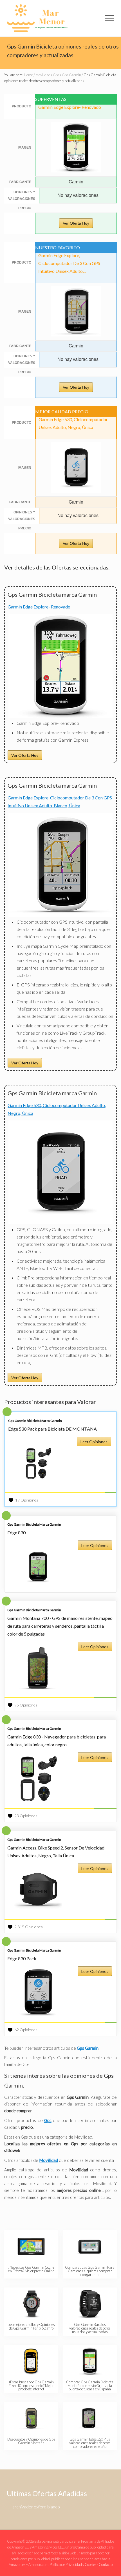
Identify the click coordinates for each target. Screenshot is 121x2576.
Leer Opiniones (94, 1442)
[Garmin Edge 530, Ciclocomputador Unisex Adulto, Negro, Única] (60, 1222)
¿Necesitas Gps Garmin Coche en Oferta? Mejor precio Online (31, 2269)
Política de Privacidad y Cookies (73, 2565)
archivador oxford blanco (36, 2507)
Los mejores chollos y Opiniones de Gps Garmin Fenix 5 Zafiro (31, 2326)
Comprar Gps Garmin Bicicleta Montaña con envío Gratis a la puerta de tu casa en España (90, 2386)
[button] (110, 18)
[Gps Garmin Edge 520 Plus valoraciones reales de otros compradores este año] (90, 2418)
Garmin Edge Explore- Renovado (39, 607)
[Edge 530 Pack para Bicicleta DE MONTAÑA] (38, 1463)
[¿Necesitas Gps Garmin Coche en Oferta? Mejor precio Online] (31, 2247)
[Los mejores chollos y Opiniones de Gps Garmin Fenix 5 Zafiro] (31, 2304)
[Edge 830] (38, 1567)
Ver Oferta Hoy (76, 223)
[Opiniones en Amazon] (60, 1492)
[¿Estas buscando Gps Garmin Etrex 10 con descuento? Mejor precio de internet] (31, 2361)
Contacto (106, 2565)
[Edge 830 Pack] (38, 1993)
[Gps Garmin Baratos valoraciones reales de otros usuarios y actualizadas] (90, 2304)
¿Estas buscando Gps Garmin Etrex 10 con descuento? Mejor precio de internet (31, 2386)
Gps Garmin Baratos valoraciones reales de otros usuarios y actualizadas (90, 2328)
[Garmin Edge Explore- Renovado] (60, 716)
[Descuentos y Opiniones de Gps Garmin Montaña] (31, 2418)
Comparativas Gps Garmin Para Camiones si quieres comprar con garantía (90, 2271)
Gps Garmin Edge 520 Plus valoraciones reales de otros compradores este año (90, 2443)
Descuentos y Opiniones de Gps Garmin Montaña (31, 2441)
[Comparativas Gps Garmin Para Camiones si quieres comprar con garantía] (90, 2247)
